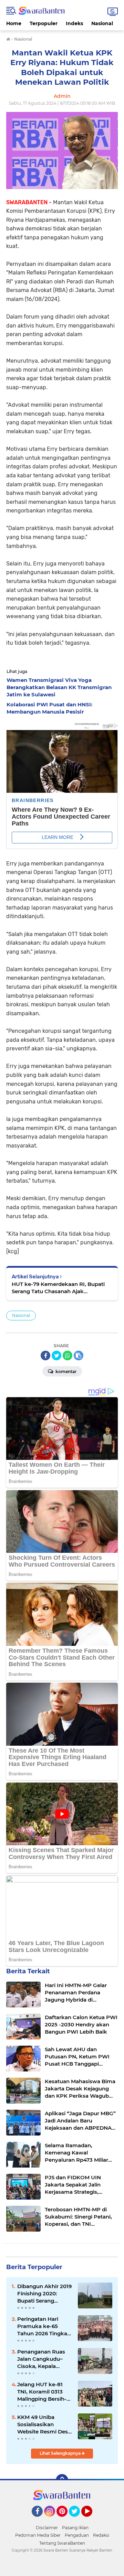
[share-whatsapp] (68, 1355)
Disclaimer (47, 2528)
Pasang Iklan (75, 2528)
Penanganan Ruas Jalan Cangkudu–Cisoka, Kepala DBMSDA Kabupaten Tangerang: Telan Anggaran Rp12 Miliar (45, 2359)
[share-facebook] (45, 1355)
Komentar (65, 1372)
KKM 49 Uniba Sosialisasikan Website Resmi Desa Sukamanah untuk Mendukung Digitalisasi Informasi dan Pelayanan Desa (45, 2424)
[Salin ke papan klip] (79, 1355)
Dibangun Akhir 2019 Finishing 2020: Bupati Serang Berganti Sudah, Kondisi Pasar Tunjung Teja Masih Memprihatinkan (44, 2294)
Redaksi (101, 2535)
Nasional (102, 23)
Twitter (77, 2520)
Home (14, 23)
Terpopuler (44, 23)
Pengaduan (77, 2535)
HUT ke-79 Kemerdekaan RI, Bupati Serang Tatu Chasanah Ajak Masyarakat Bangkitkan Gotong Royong (58, 1288)
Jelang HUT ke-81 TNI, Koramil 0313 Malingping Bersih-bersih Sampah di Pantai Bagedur (42, 2392)
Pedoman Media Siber (38, 2535)
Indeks (74, 23)
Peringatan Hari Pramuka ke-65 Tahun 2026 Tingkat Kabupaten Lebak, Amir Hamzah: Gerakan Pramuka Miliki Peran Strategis (45, 2326)
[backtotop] (62, 2480)
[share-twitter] (56, 1355)
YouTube (91, 2520)
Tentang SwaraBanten (62, 2543)
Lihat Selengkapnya (61, 2453)
